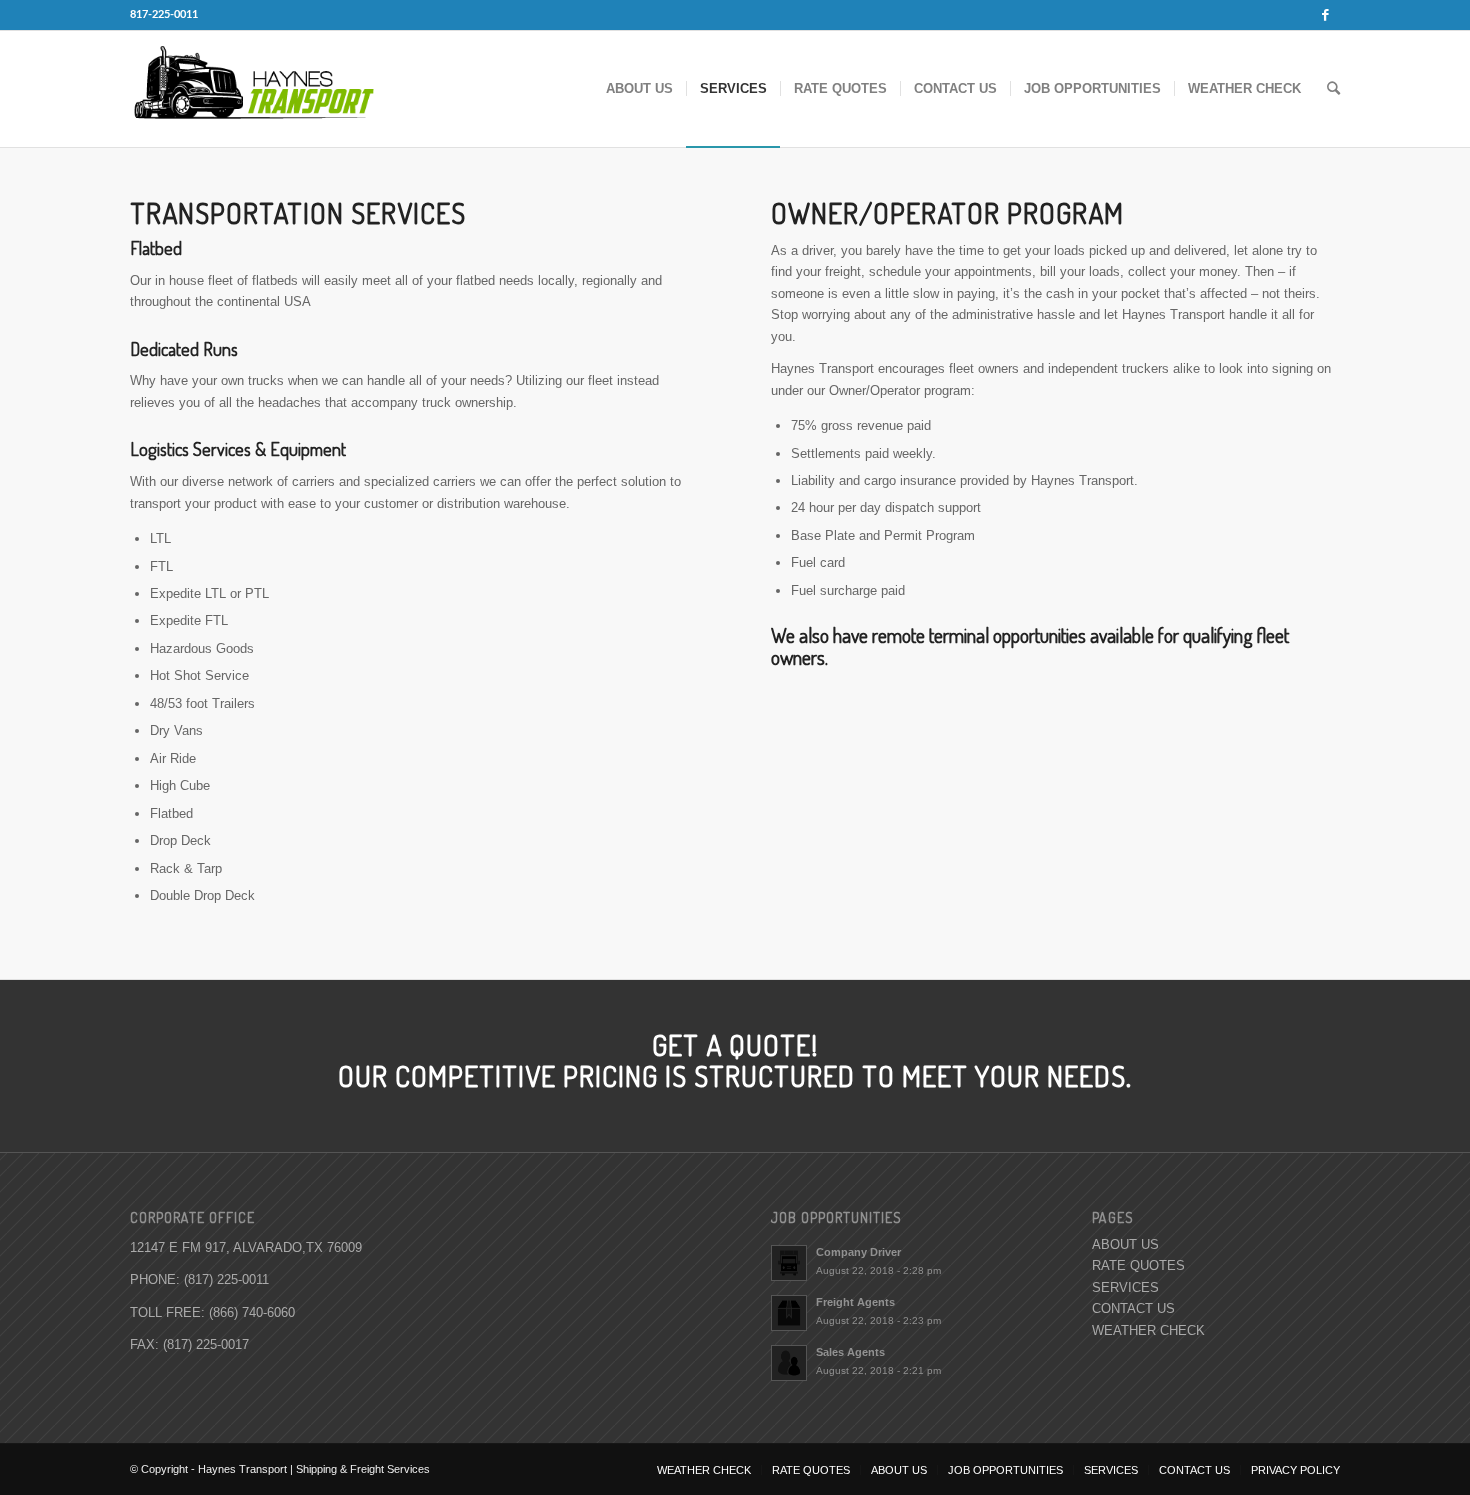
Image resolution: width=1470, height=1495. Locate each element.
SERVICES (1125, 1287)
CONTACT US (1133, 1308)
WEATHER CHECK (1148, 1330)
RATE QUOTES (1138, 1265)
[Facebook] (1325, 15)
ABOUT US (1125, 1244)
